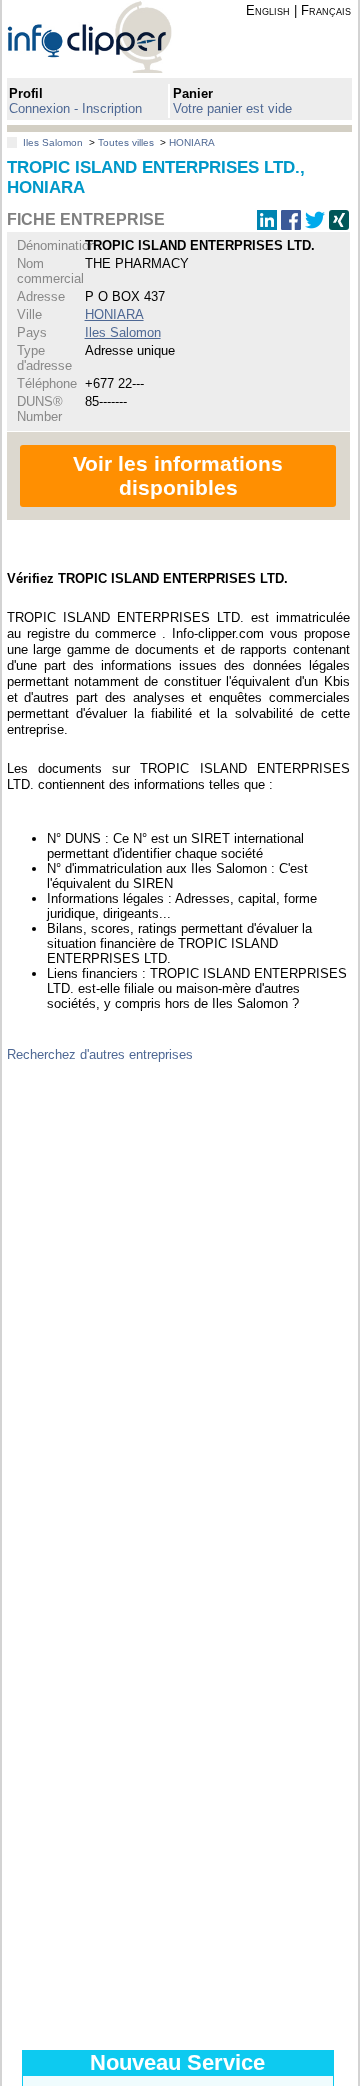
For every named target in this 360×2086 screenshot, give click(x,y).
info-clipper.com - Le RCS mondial (107, 36)
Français (326, 10)
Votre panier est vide (232, 108)
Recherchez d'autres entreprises (100, 1054)
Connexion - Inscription (75, 108)
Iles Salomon (53, 142)
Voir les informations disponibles (178, 475)
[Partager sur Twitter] (315, 225)
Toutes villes (126, 142)
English (268, 10)
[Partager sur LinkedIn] (267, 225)
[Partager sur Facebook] (291, 225)
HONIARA (192, 142)
